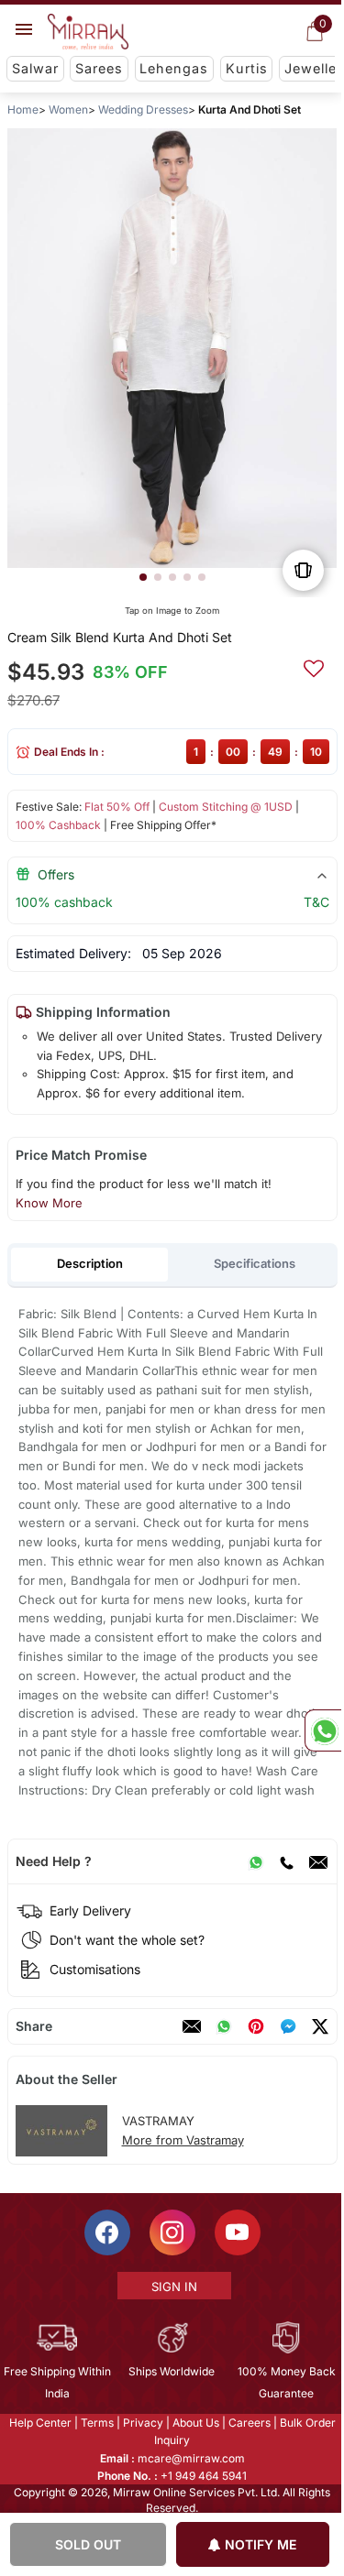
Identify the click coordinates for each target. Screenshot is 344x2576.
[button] (142, 577)
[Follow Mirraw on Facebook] (105, 2232)
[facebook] (287, 2026)
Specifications (255, 1263)
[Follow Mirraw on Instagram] (171, 2232)
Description (89, 1263)
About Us (194, 2423)
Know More (48, 1203)
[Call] (285, 1861)
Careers (248, 2423)
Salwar (35, 68)
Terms (95, 2423)
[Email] (317, 1861)
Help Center (39, 2423)
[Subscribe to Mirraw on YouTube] (236, 2232)
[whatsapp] (223, 2026)
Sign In (172, 2287)
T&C (316, 902)
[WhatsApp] (255, 1861)
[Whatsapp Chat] (323, 1730)
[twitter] (319, 2026)
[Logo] (88, 32)
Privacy (141, 2423)
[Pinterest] (255, 2026)
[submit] (313, 666)
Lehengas (174, 68)
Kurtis (247, 68)
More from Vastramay (182, 2140)
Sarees (99, 68)
